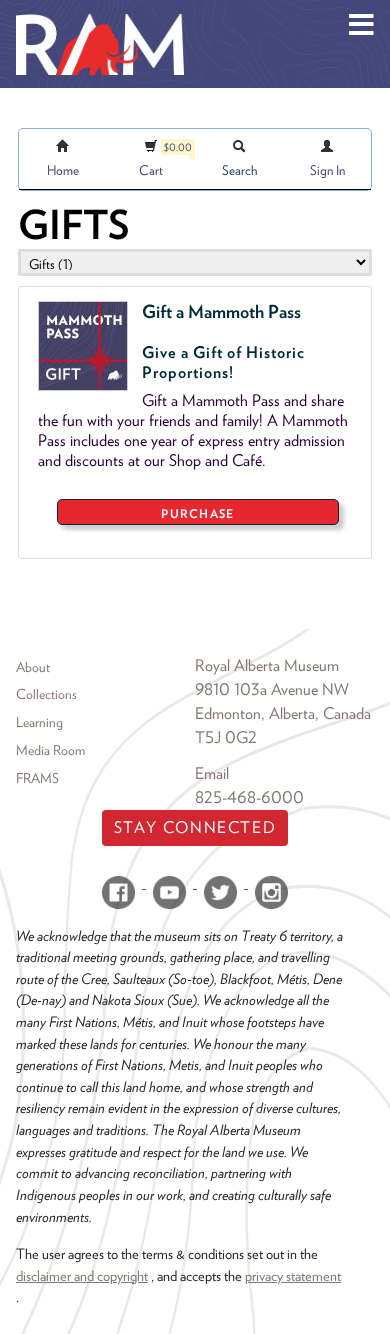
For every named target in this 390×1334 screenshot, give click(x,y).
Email (212, 773)
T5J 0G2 (226, 737)
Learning (39, 722)
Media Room (50, 750)
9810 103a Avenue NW (272, 689)
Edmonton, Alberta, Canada (283, 713)
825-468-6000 (249, 797)
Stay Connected (195, 827)
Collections (46, 694)
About (33, 667)
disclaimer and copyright (82, 1275)
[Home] (100, 15)
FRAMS (37, 778)
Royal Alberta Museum (267, 665)
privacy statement (293, 1275)
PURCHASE (197, 513)
